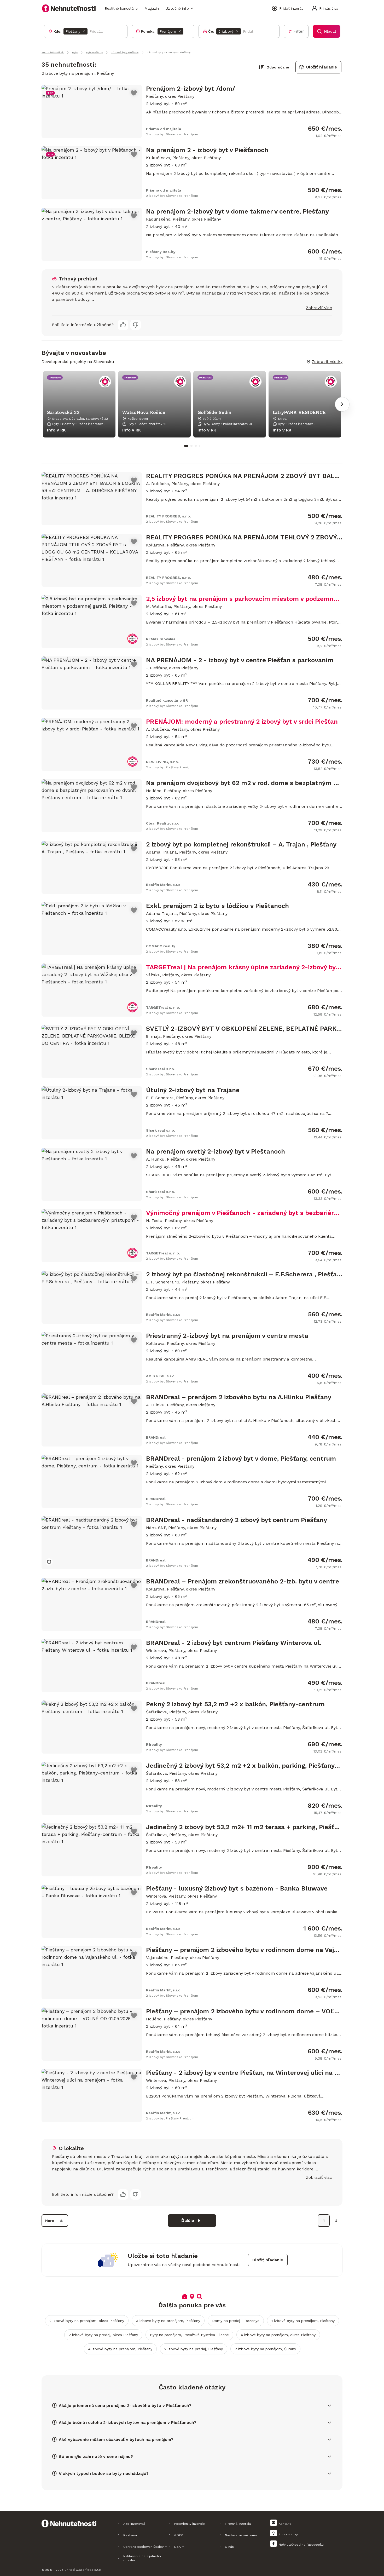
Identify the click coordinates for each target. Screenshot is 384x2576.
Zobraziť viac (319, 308)
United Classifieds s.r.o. (83, 2570)
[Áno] (123, 325)
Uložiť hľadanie (322, 67)
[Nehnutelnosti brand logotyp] (69, 8)
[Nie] (136, 325)
